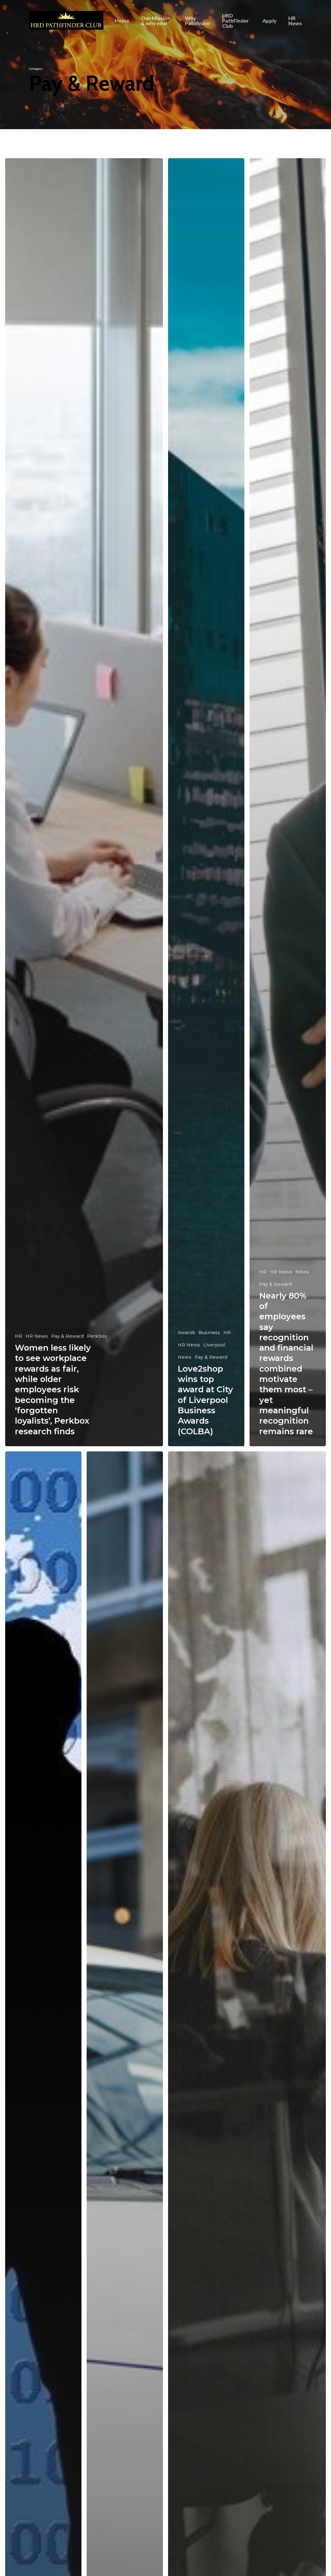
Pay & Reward (67, 1336)
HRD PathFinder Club (235, 21)
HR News (295, 21)
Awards (187, 1333)
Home (122, 21)
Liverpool (214, 1345)
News (185, 1357)
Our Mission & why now (156, 21)
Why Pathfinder (198, 21)
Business (209, 1333)
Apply (270, 21)
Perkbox (97, 1336)
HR (19, 1336)
